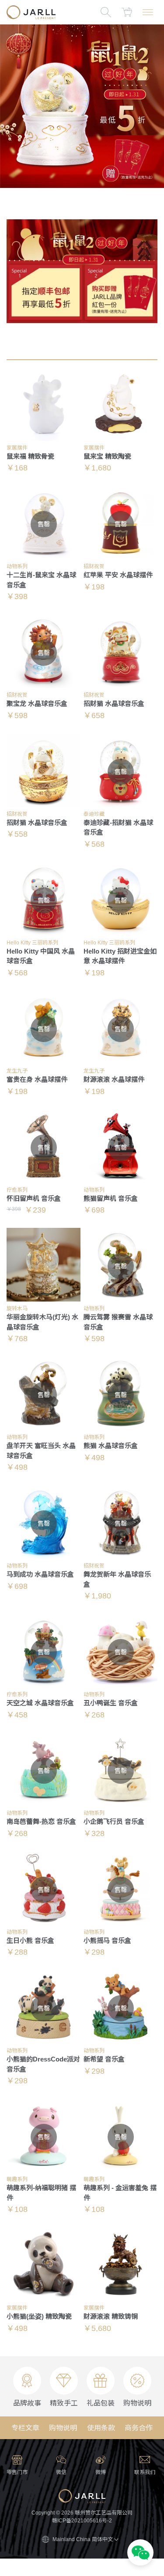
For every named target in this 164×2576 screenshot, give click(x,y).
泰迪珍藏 (94, 814)
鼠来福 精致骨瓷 (30, 456)
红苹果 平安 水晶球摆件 (118, 575)
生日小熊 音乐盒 (30, 1941)
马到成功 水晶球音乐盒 (40, 1574)
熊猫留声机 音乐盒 (111, 1198)
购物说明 (63, 2428)
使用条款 (101, 2428)
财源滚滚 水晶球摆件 (114, 1079)
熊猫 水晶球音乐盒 (111, 1446)
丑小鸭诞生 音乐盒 (111, 1703)
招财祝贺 (94, 566)
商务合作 (139, 2428)
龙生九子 (17, 1071)
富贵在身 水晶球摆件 (37, 1079)
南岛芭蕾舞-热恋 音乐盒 (41, 1821)
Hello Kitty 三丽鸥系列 (32, 943)
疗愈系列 (17, 1190)
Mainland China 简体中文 (83, 2539)
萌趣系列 (17, 2179)
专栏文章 (25, 2428)
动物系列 (17, 566)
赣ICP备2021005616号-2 (82, 2521)
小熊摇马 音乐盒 (107, 1941)
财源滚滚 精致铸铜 (111, 2316)
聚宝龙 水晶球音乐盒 (37, 704)
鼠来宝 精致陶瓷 (107, 456)
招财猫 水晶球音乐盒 (114, 704)
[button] (140, 2554)
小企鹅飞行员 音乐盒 (114, 1821)
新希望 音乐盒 (104, 2059)
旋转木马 (17, 1308)
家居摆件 (17, 448)
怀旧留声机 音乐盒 (34, 1198)
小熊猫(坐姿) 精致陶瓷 (39, 2316)
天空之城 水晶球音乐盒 (40, 1703)
